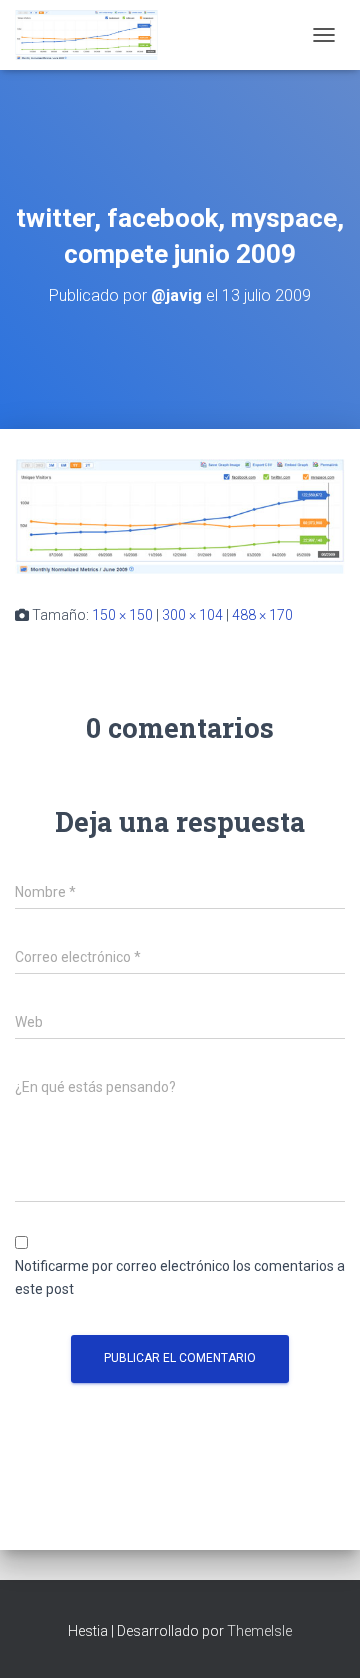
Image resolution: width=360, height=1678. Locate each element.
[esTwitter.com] (94, 35)
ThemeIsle (259, 1631)
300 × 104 (192, 615)
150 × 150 (122, 615)
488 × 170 (262, 615)
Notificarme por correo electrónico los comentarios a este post (180, 1277)
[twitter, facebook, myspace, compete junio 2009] (180, 515)
